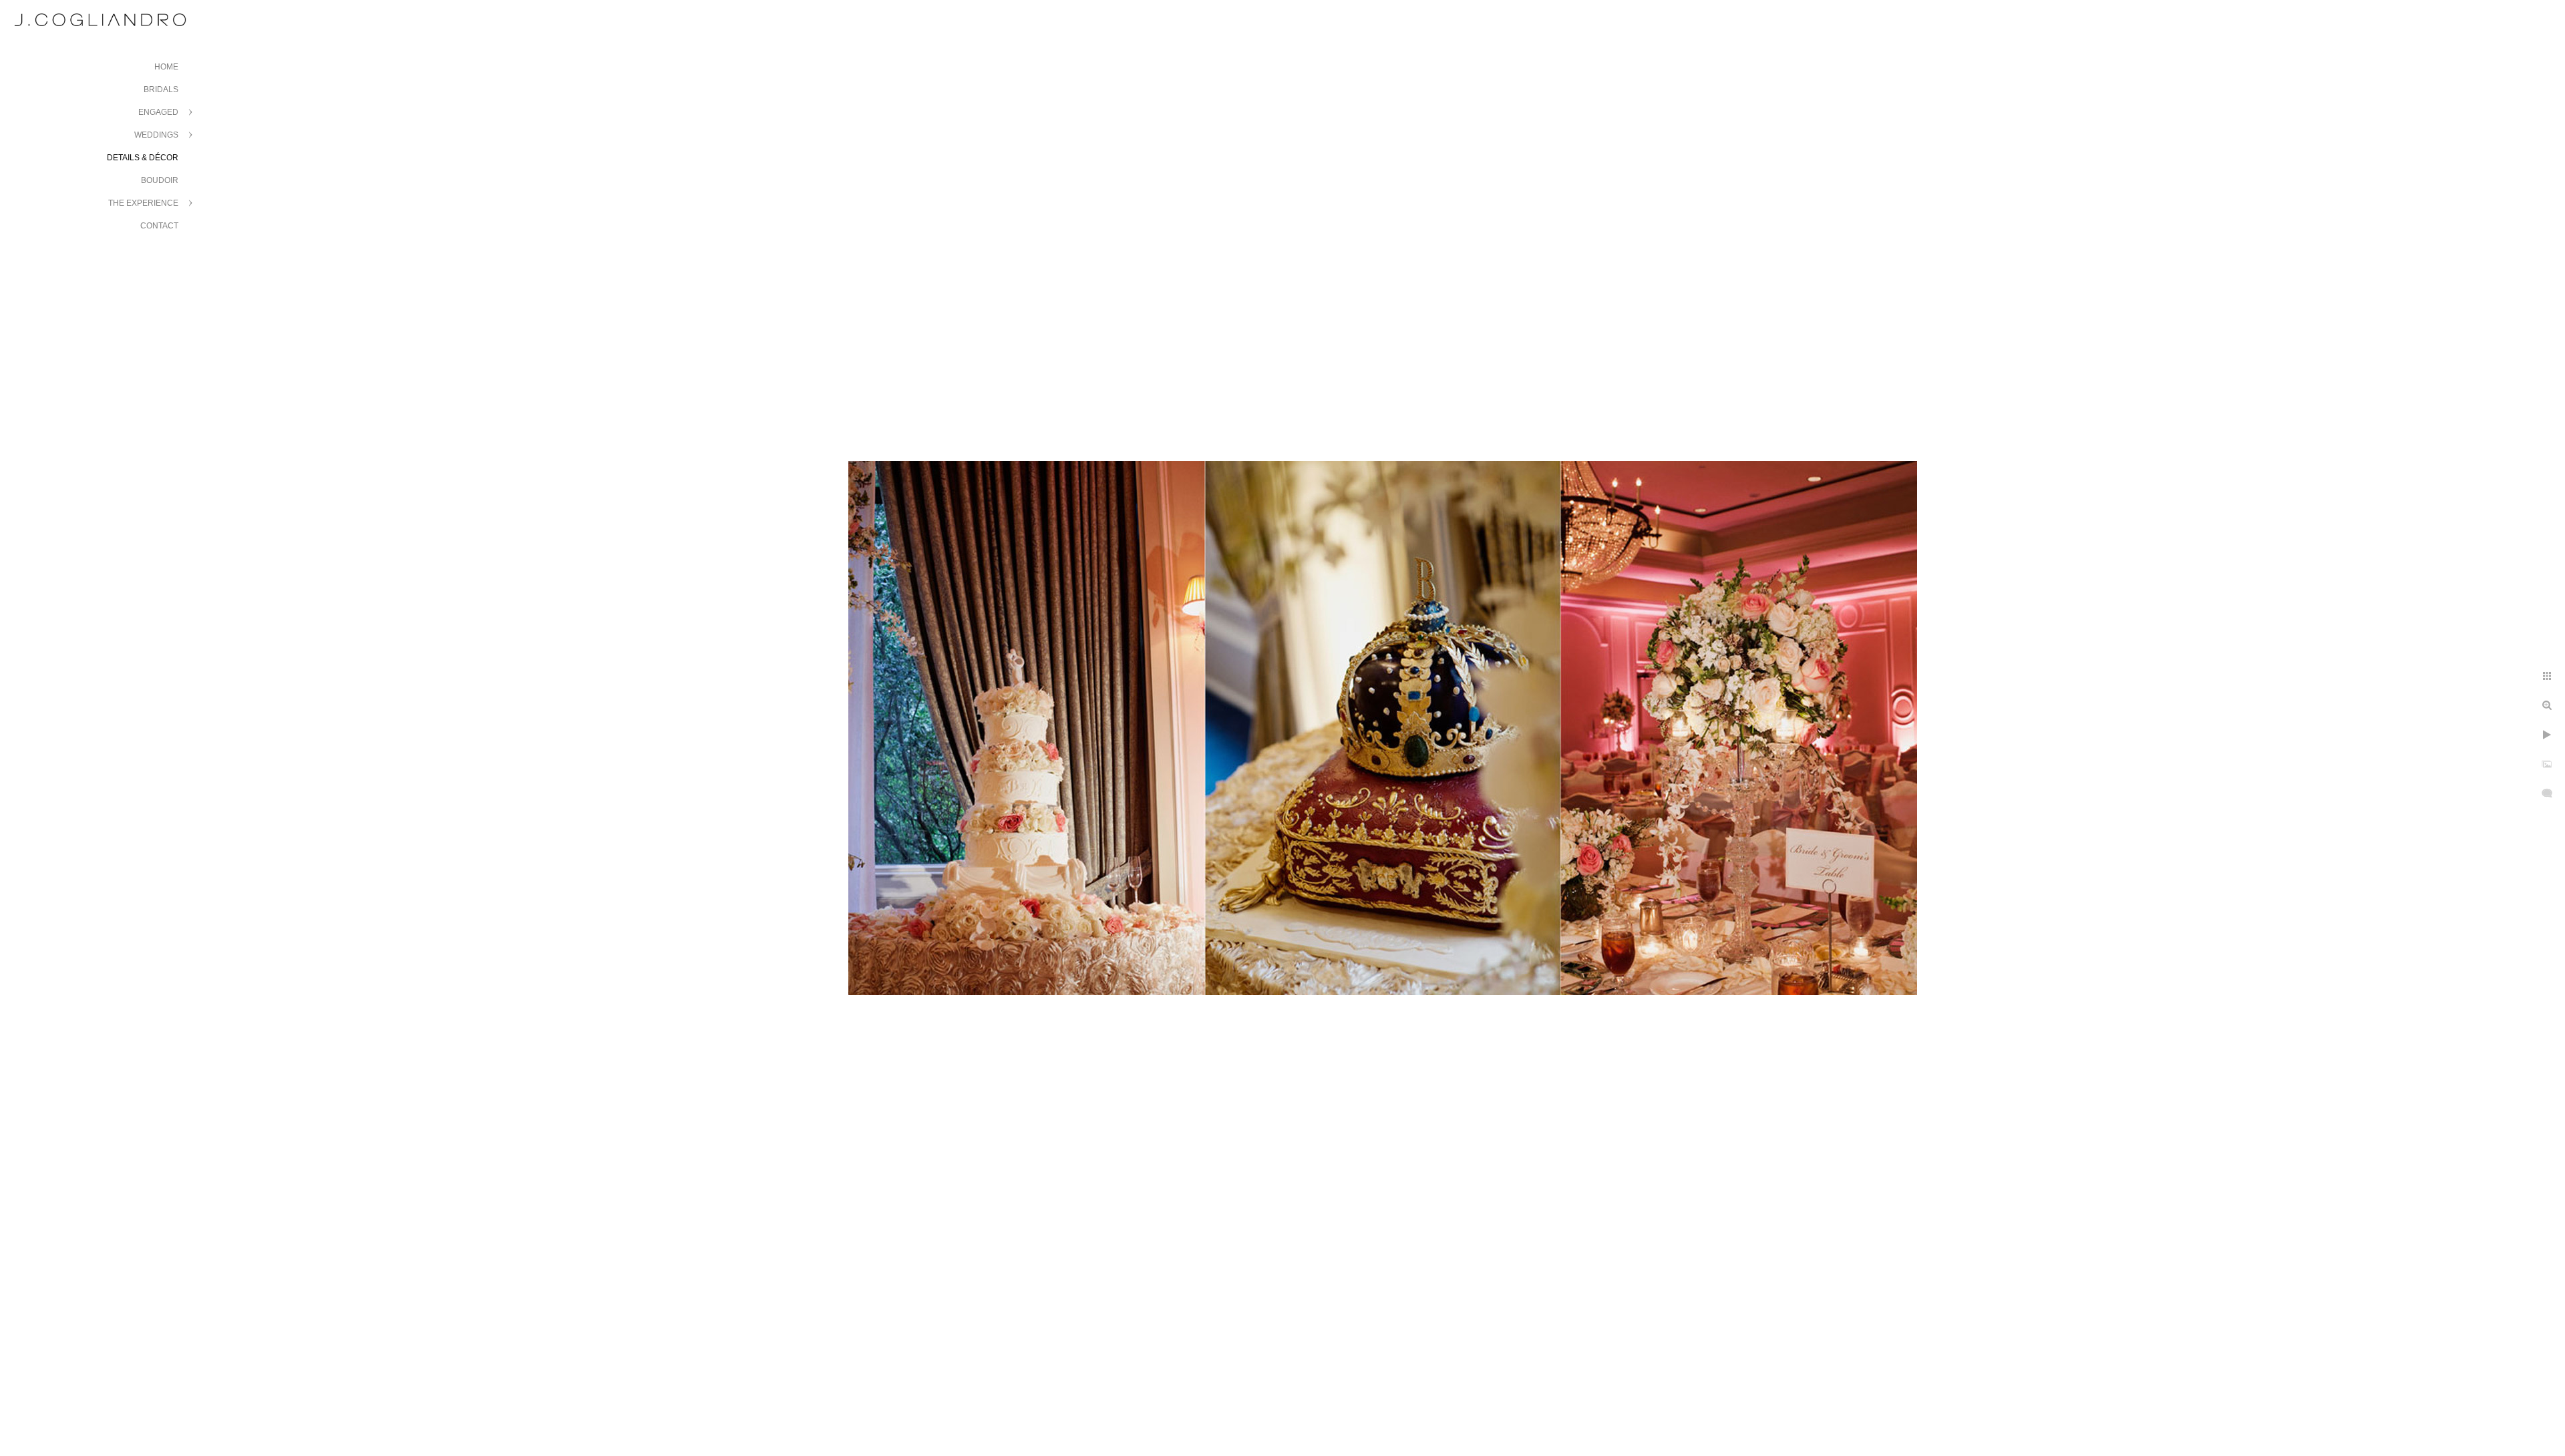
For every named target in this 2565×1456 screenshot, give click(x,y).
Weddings (156, 135)
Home (166, 67)
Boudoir (160, 180)
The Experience (143, 203)
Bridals (161, 89)
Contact (159, 226)
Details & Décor (143, 158)
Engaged (158, 112)
